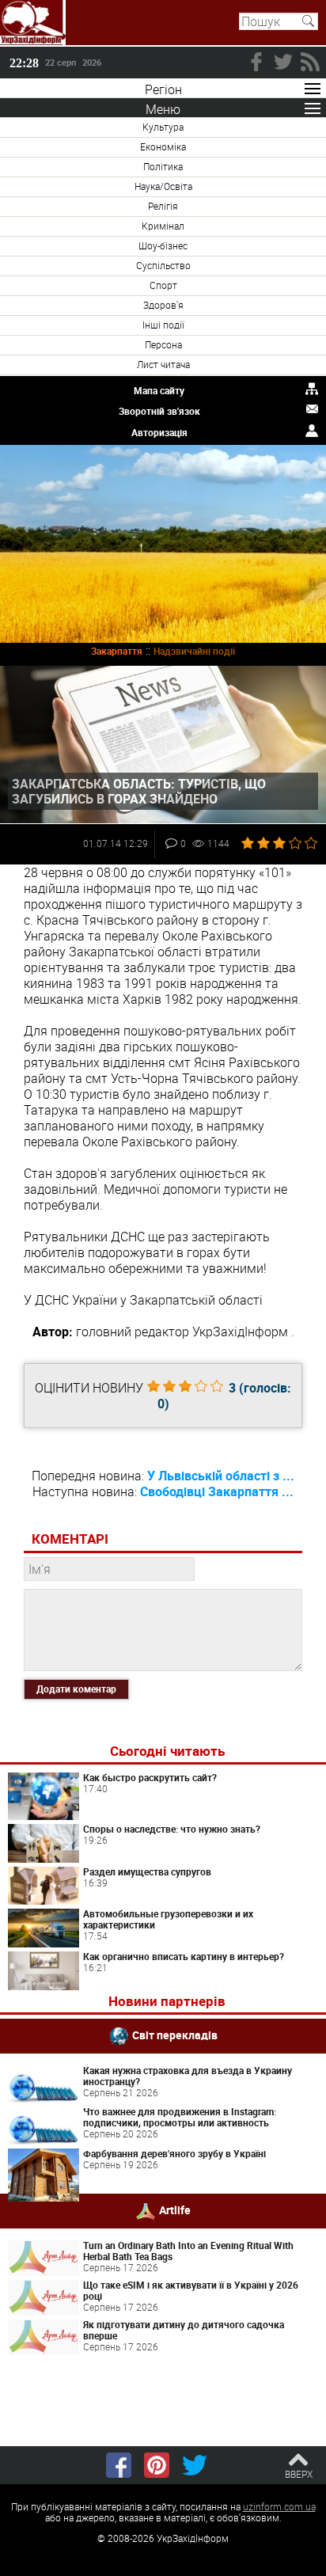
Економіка (163, 146)
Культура (163, 127)
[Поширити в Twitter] (195, 2465)
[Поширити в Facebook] (119, 2465)
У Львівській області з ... (221, 1476)
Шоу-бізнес (163, 245)
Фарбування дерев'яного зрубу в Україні (174, 2153)
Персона (163, 344)
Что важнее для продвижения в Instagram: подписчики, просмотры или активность (180, 2117)
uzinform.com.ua (279, 2506)
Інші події (163, 325)
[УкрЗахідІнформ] (33, 23)
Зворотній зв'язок (159, 411)
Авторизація (159, 432)
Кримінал (163, 226)
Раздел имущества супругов (147, 1871)
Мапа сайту (159, 390)
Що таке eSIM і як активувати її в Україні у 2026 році (191, 2290)
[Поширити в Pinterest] (157, 2465)
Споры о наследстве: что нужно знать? (172, 1829)
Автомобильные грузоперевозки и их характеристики (168, 1919)
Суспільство (163, 265)
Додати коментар (76, 1689)
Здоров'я (163, 305)
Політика (163, 166)
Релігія (163, 206)
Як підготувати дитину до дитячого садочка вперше (184, 2330)
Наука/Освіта (163, 186)
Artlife (175, 2210)
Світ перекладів (175, 2035)
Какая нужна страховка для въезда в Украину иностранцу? (188, 2076)
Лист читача (163, 364)
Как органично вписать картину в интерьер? (184, 1956)
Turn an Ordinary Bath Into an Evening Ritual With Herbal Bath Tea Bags (188, 2251)
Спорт (163, 285)
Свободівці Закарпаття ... (217, 1491)
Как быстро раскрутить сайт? (150, 1777)
